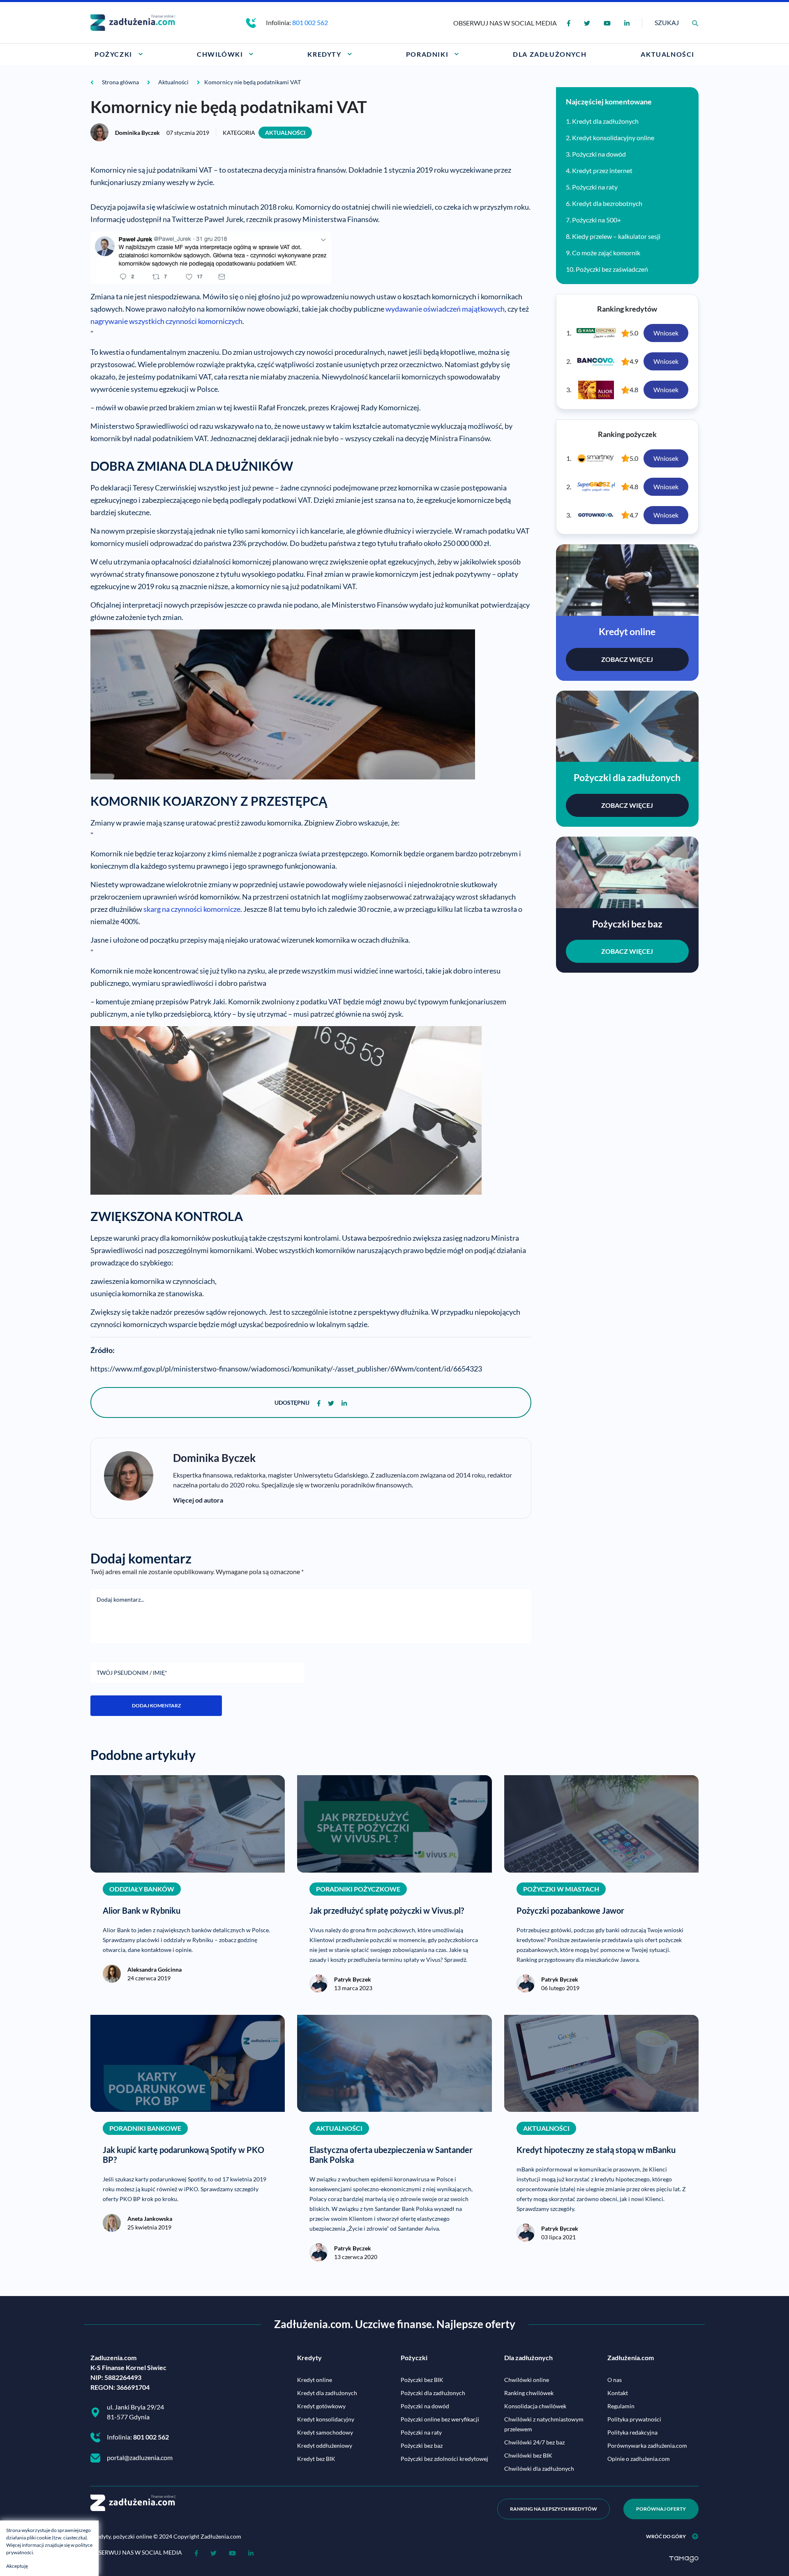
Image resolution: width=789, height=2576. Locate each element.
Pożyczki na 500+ (596, 220)
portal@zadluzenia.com (140, 2457)
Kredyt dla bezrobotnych (607, 203)
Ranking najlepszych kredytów (554, 2509)
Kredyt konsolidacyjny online (613, 138)
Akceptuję (17, 2566)
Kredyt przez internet (602, 170)
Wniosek (666, 333)
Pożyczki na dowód (599, 154)
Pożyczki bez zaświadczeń (612, 269)
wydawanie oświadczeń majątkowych (445, 309)
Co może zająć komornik (606, 253)
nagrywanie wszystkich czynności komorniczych (166, 321)
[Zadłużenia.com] (133, 22)
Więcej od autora (198, 1500)
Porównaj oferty (661, 2509)
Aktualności (285, 133)
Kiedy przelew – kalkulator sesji (616, 236)
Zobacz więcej (627, 659)
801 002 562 (310, 22)
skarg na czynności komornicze (192, 909)
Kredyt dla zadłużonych (605, 121)
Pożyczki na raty (595, 187)
